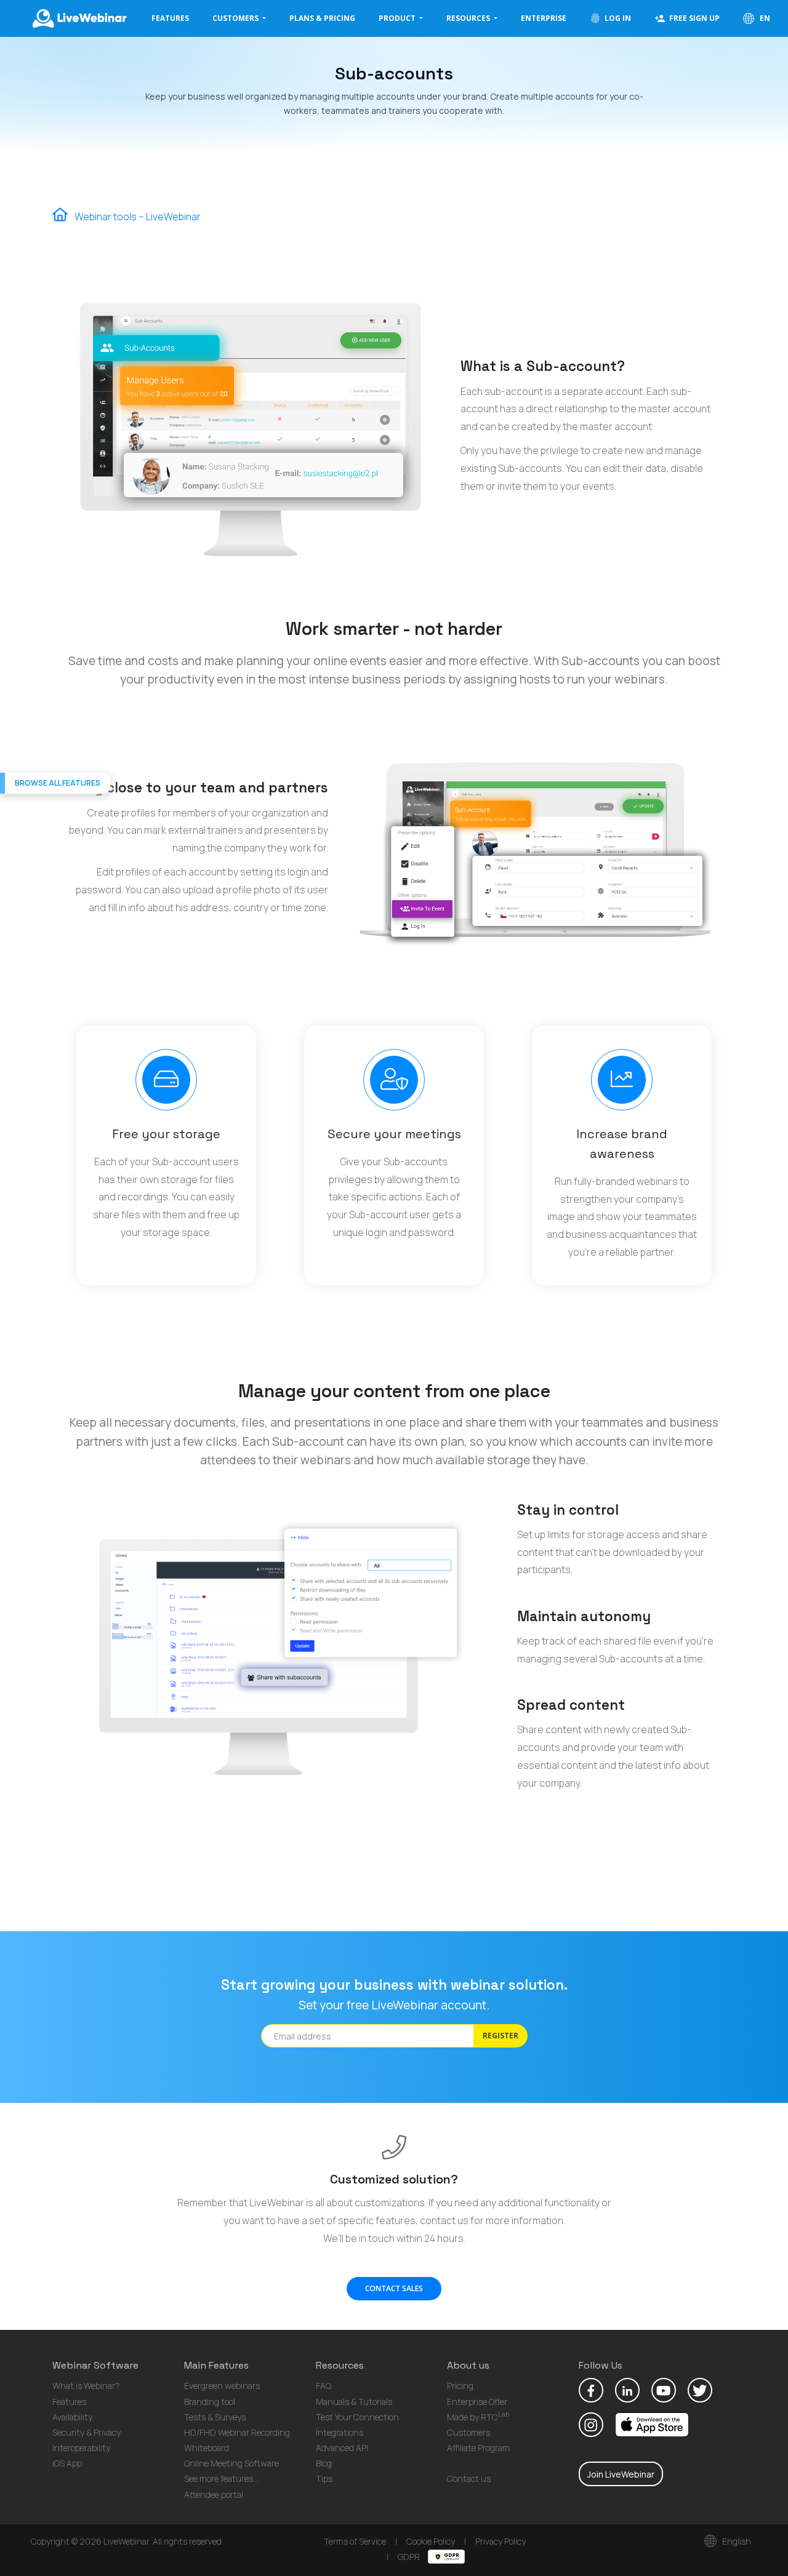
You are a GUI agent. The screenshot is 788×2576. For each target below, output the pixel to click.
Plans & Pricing (322, 18)
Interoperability (81, 2448)
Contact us (469, 2478)
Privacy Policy (501, 2541)
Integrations (340, 2432)
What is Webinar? (86, 2386)
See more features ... (222, 2478)
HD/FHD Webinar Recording (237, 2432)
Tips (324, 2478)
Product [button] (398, 18)
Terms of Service (355, 2541)
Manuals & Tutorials (354, 2402)
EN (764, 18)
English (736, 2541)
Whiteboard (207, 2448)
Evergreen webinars (222, 2386)
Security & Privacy (86, 2432)
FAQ (324, 2386)
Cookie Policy (431, 2541)
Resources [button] (469, 18)
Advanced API (342, 2448)
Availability (72, 2417)
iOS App (67, 2463)
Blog (324, 2463)
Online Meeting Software (231, 2463)
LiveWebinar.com (79, 18)
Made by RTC (478, 2417)
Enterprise (544, 18)
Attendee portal (214, 2494)
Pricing (460, 2386)
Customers (468, 2432)
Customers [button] (236, 18)
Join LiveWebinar (621, 2474)
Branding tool (210, 2402)
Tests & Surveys (215, 2417)
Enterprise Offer (477, 2402)
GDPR (410, 2557)
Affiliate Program (478, 2448)
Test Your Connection (357, 2417)
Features (170, 18)
